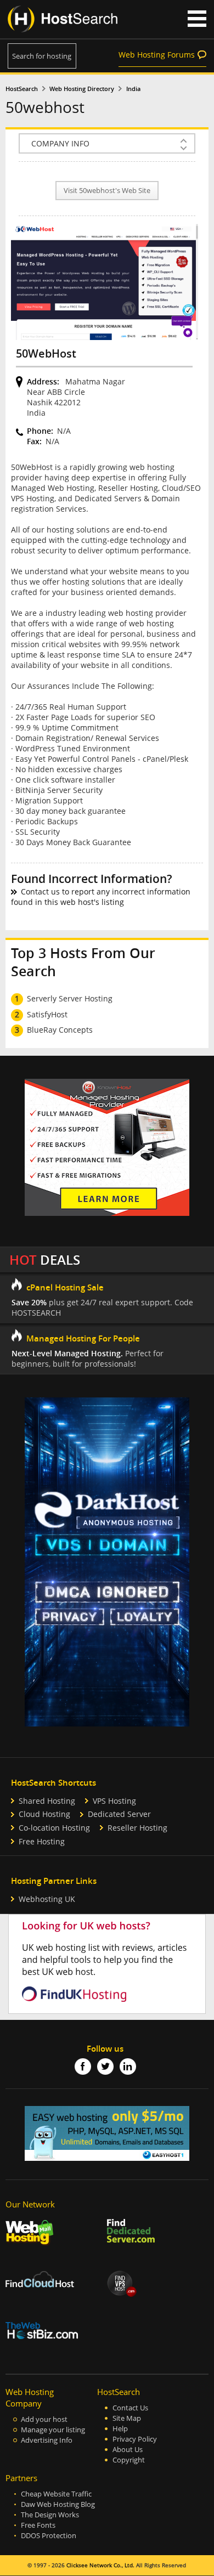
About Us (128, 2450)
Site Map (127, 2418)
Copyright (129, 2460)
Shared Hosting (47, 1801)
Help (120, 2429)
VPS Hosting (114, 1801)
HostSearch (22, 89)
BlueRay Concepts (60, 1030)
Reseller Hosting (137, 1828)
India (133, 89)
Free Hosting (42, 1841)
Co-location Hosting (54, 1828)
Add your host (44, 2419)
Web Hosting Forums (157, 55)
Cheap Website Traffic (56, 2494)
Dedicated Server (119, 1814)
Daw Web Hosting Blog (58, 2504)
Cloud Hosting (44, 1814)
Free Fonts (38, 2525)
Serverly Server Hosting (70, 998)
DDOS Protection (49, 2536)
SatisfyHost (47, 1014)
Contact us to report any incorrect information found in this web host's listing (101, 897)
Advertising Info (47, 2440)
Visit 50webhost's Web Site (107, 191)
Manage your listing (53, 2430)
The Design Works (50, 2515)
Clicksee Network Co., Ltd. (100, 2565)
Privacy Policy (135, 2439)
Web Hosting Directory (82, 89)
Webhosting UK (47, 1899)
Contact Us (130, 2408)
